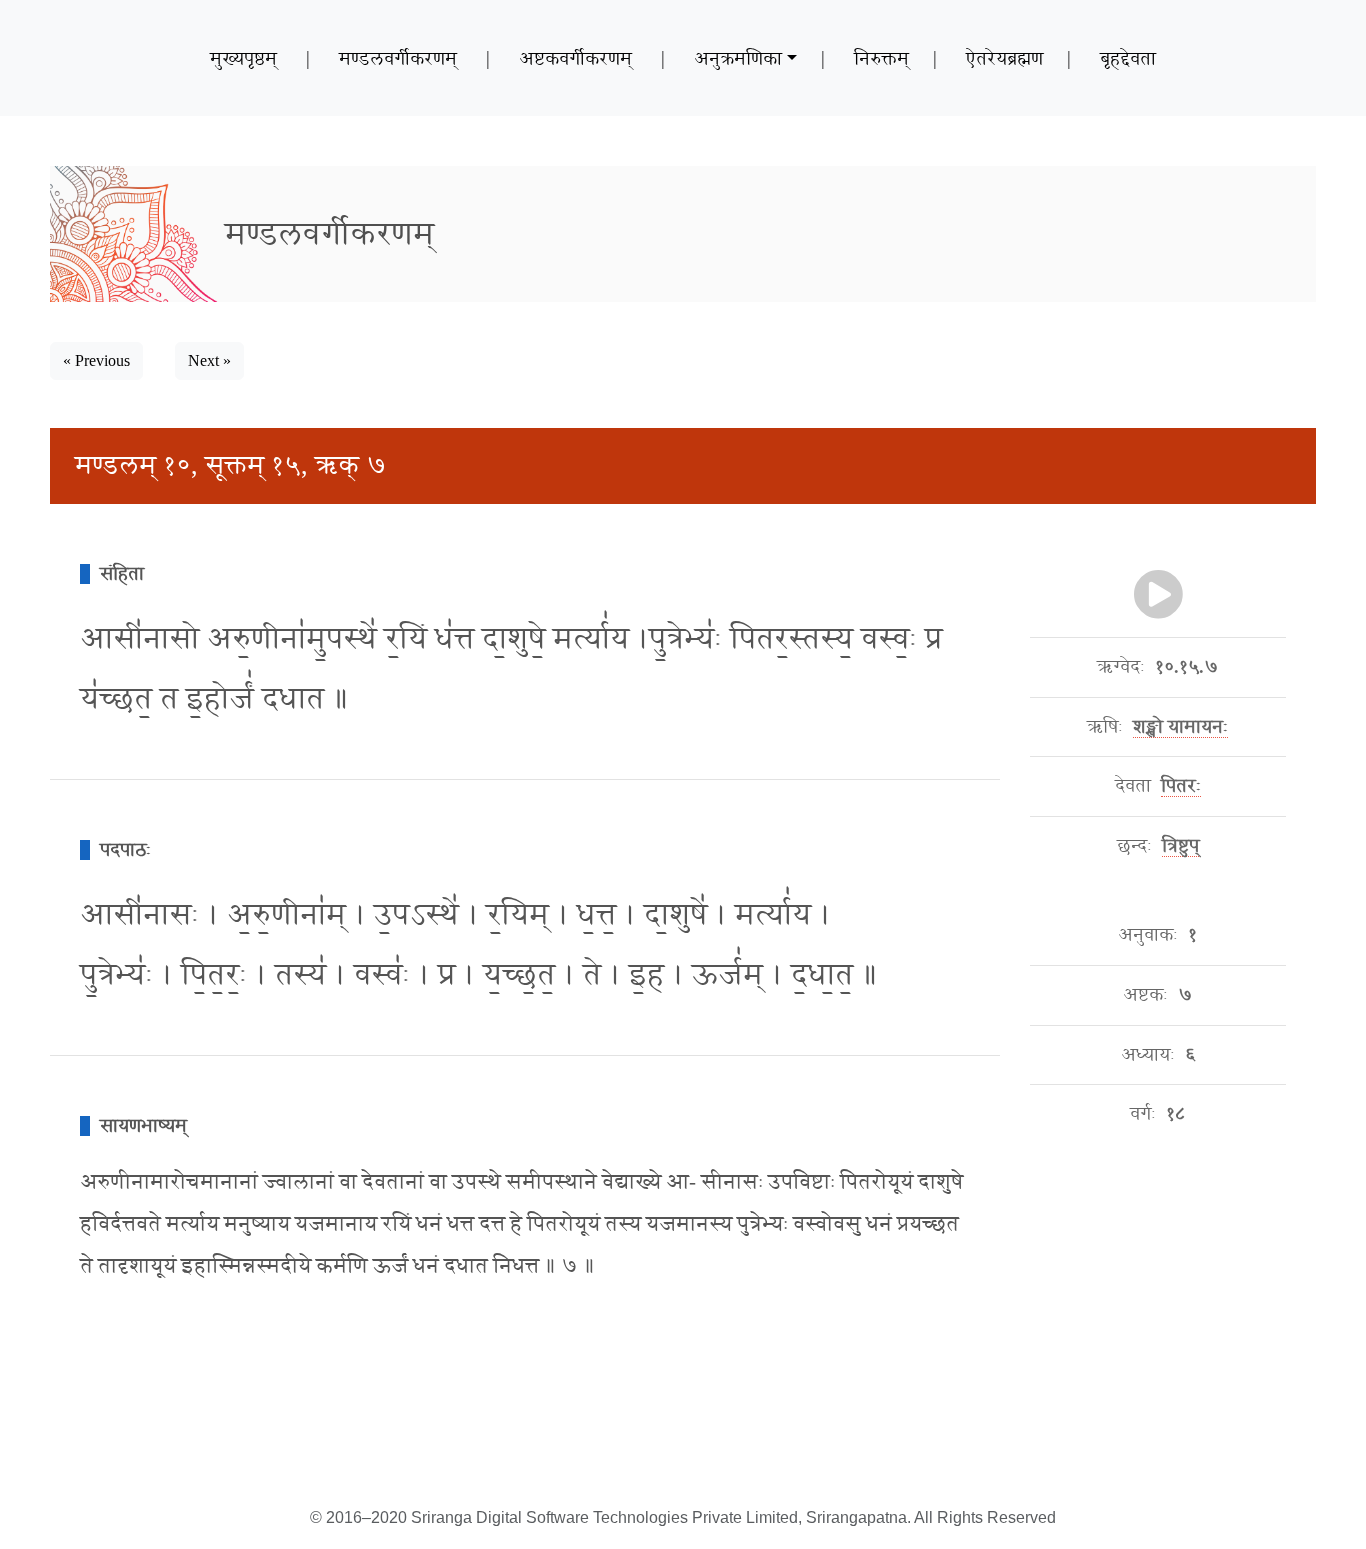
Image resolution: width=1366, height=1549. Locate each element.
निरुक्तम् (881, 58)
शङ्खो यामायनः (1180, 727)
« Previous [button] (96, 360)
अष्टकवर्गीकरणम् (575, 58)
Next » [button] (209, 360)
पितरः (1181, 786)
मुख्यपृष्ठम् (243, 58)
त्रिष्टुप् (1180, 846)
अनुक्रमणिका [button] (738, 58)
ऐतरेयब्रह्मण (1004, 58)
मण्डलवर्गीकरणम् (398, 58)
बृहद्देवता (1128, 58)
